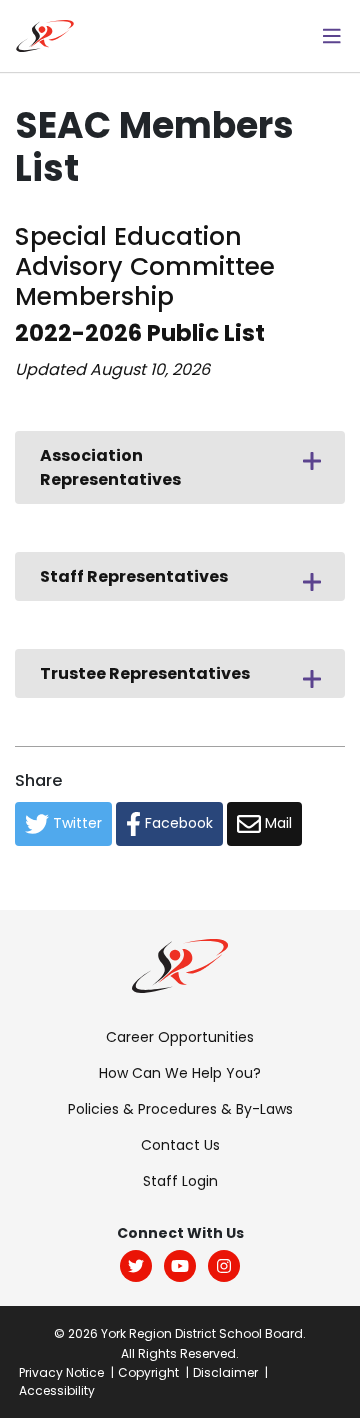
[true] (332, 36)
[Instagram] (224, 1266)
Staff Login (180, 1181)
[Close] (312, 458)
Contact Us (180, 1145)
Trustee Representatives (145, 673)
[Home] (45, 34)
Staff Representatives (134, 576)
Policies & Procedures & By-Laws (180, 1109)
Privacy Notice (61, 1372)
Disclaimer (225, 1372)
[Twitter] (136, 1266)
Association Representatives (110, 467)
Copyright (148, 1372)
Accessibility (57, 1390)
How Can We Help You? (180, 1073)
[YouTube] (180, 1266)
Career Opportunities (180, 1037)
